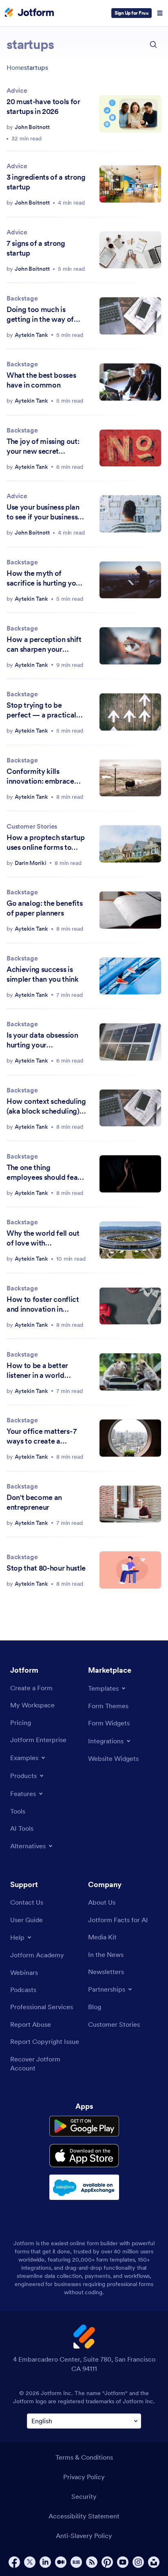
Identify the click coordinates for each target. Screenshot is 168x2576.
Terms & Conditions (84, 2457)
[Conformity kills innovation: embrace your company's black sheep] (130, 778)
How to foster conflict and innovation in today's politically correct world (43, 1304)
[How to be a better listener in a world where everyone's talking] (130, 1372)
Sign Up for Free (132, 13)
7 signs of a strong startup (36, 248)
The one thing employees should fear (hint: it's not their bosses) (43, 1172)
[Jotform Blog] (76, 2562)
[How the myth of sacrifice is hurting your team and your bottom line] (130, 580)
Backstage (22, 298)
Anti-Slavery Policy (84, 2536)
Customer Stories (32, 826)
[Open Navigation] (160, 13)
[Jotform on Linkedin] (45, 2562)
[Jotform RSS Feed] (92, 2562)
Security (84, 2496)
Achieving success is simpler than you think (43, 974)
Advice (17, 90)
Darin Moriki (31, 863)
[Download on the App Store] (84, 2156)
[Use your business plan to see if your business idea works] (130, 514)
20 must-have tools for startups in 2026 (43, 106)
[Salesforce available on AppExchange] (84, 2187)
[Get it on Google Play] (84, 2126)
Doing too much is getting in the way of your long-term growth (44, 314)
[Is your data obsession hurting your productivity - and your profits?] (130, 1042)
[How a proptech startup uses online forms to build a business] (130, 844)
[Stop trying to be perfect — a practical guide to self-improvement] (130, 712)
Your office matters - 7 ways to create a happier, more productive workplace (43, 1436)
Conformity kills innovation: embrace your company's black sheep (40, 776)
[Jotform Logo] (29, 13)
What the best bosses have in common (41, 380)
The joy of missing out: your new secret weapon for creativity (43, 446)
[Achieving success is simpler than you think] (130, 976)
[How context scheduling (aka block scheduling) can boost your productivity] (130, 1108)
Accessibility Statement (84, 2516)
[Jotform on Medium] (61, 2562)
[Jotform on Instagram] (138, 2562)
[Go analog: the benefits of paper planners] (130, 910)
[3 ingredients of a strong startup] (130, 184)
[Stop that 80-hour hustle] (130, 1570)
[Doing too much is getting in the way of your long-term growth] (130, 316)
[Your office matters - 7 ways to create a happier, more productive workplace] (130, 1438)
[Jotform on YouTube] (123, 2562)
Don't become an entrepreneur (34, 1502)
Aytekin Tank (31, 335)
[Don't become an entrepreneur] (130, 1504)
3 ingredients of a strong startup (46, 182)
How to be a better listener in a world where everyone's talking (37, 1370)
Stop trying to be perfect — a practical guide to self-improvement (41, 710)
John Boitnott (32, 127)
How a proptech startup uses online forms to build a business (46, 842)
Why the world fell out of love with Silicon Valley (43, 1238)
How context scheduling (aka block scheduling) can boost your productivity (46, 1106)
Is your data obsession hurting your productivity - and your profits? (42, 1040)
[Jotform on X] (30, 2562)
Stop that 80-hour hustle (46, 1568)
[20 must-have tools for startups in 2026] (130, 114)
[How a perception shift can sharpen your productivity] (130, 646)
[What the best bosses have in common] (130, 382)
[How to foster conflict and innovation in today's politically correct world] (130, 1306)
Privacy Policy (84, 2477)
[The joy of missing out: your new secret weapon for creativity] (130, 448)
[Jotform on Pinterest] (107, 2562)
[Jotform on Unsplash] (154, 2562)
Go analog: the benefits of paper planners (44, 908)
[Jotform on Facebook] (14, 2562)
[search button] (153, 45)
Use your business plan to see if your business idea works (43, 512)
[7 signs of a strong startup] (130, 250)
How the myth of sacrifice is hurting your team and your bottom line (45, 578)
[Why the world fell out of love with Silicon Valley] (130, 1240)
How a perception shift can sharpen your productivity (44, 644)
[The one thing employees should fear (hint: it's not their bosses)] (130, 1174)
